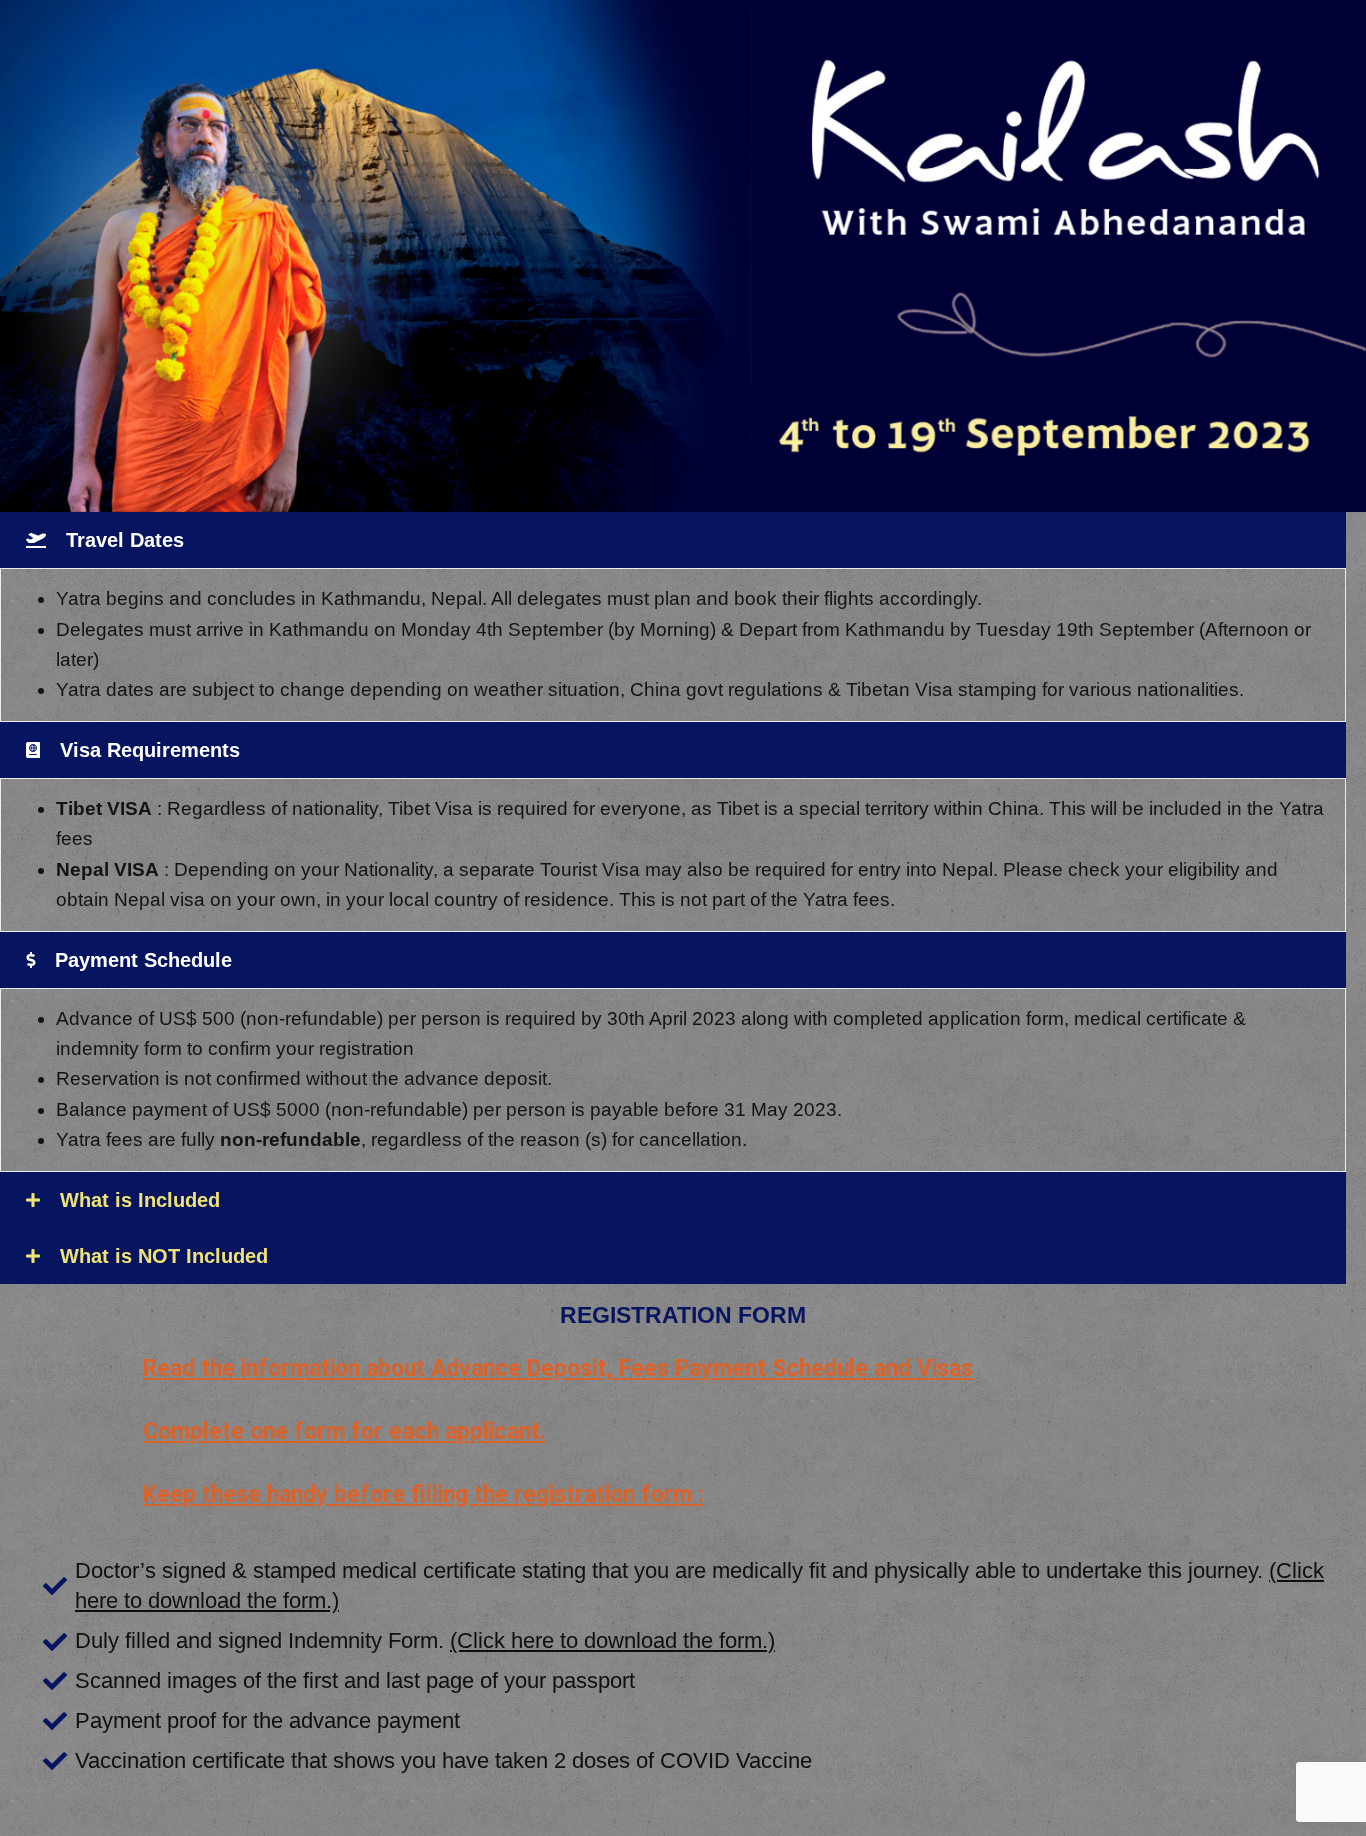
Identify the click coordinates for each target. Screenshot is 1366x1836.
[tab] (673, 540)
